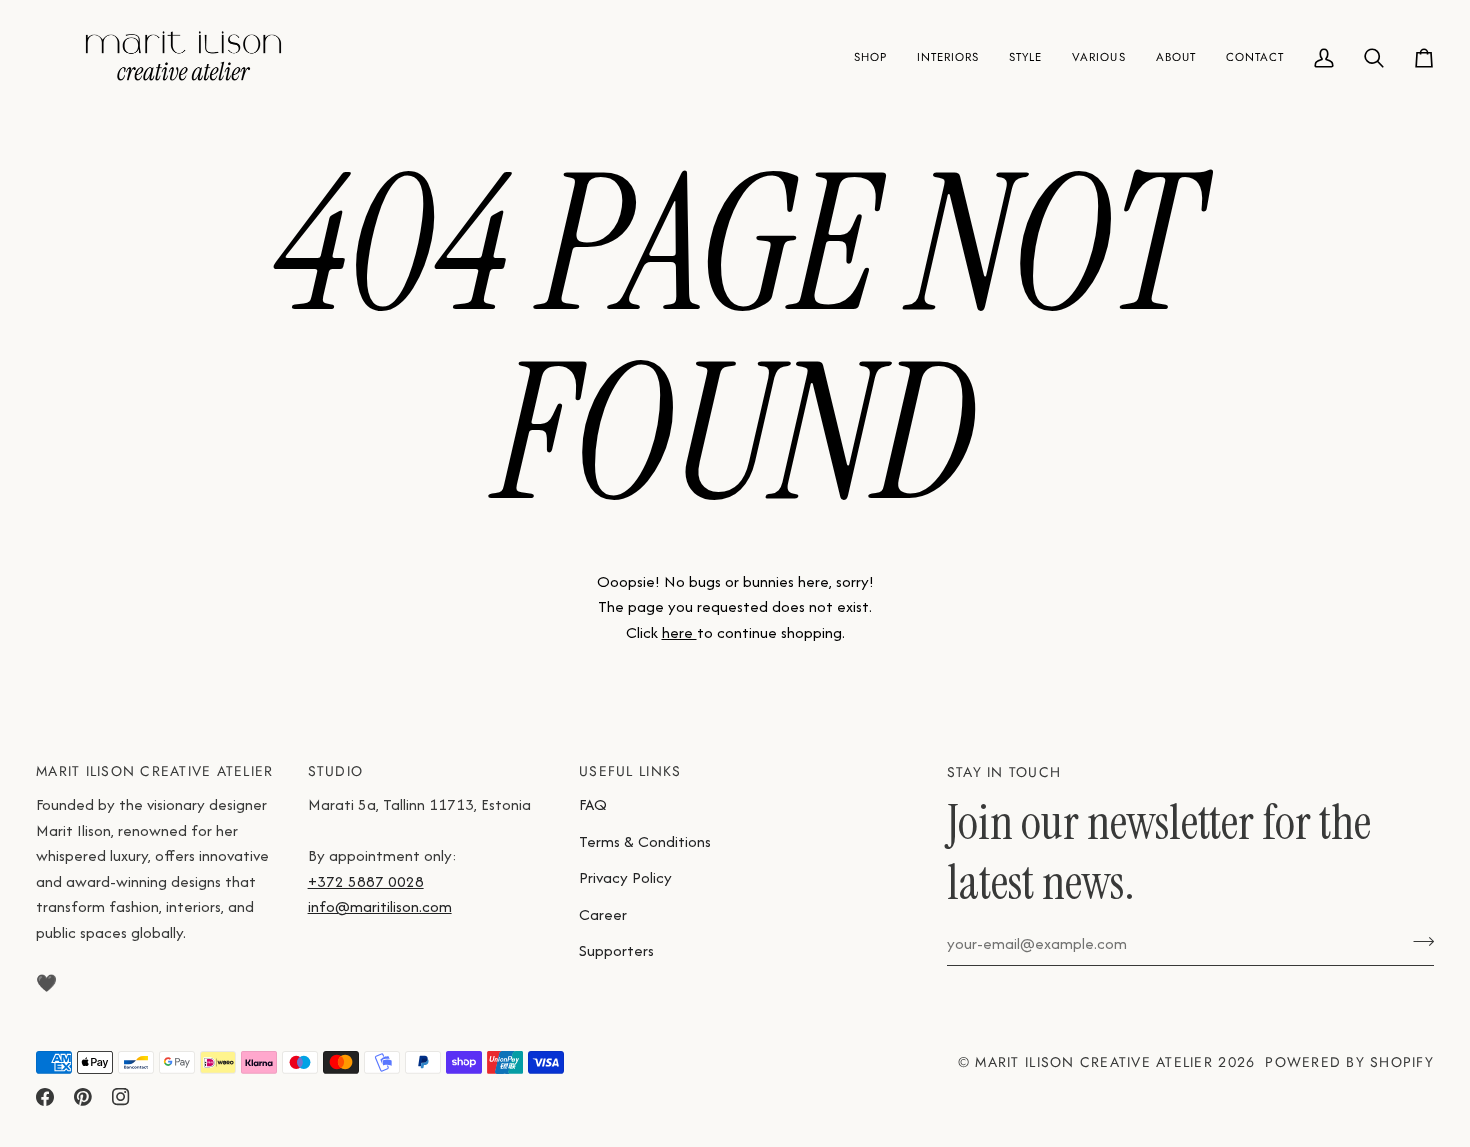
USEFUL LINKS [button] (630, 771)
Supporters (616, 950)
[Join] (1417, 941)
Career (603, 914)
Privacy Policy (625, 877)
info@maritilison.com (380, 906)
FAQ (593, 804)
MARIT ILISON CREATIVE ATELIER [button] (155, 771)
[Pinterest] (83, 1097)
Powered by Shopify (1349, 1062)
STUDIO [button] (336, 771)
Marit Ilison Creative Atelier (1094, 1062)
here (679, 632)
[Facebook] (45, 1097)
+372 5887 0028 (366, 881)
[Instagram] (121, 1097)
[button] (870, 58)
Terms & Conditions (645, 841)
